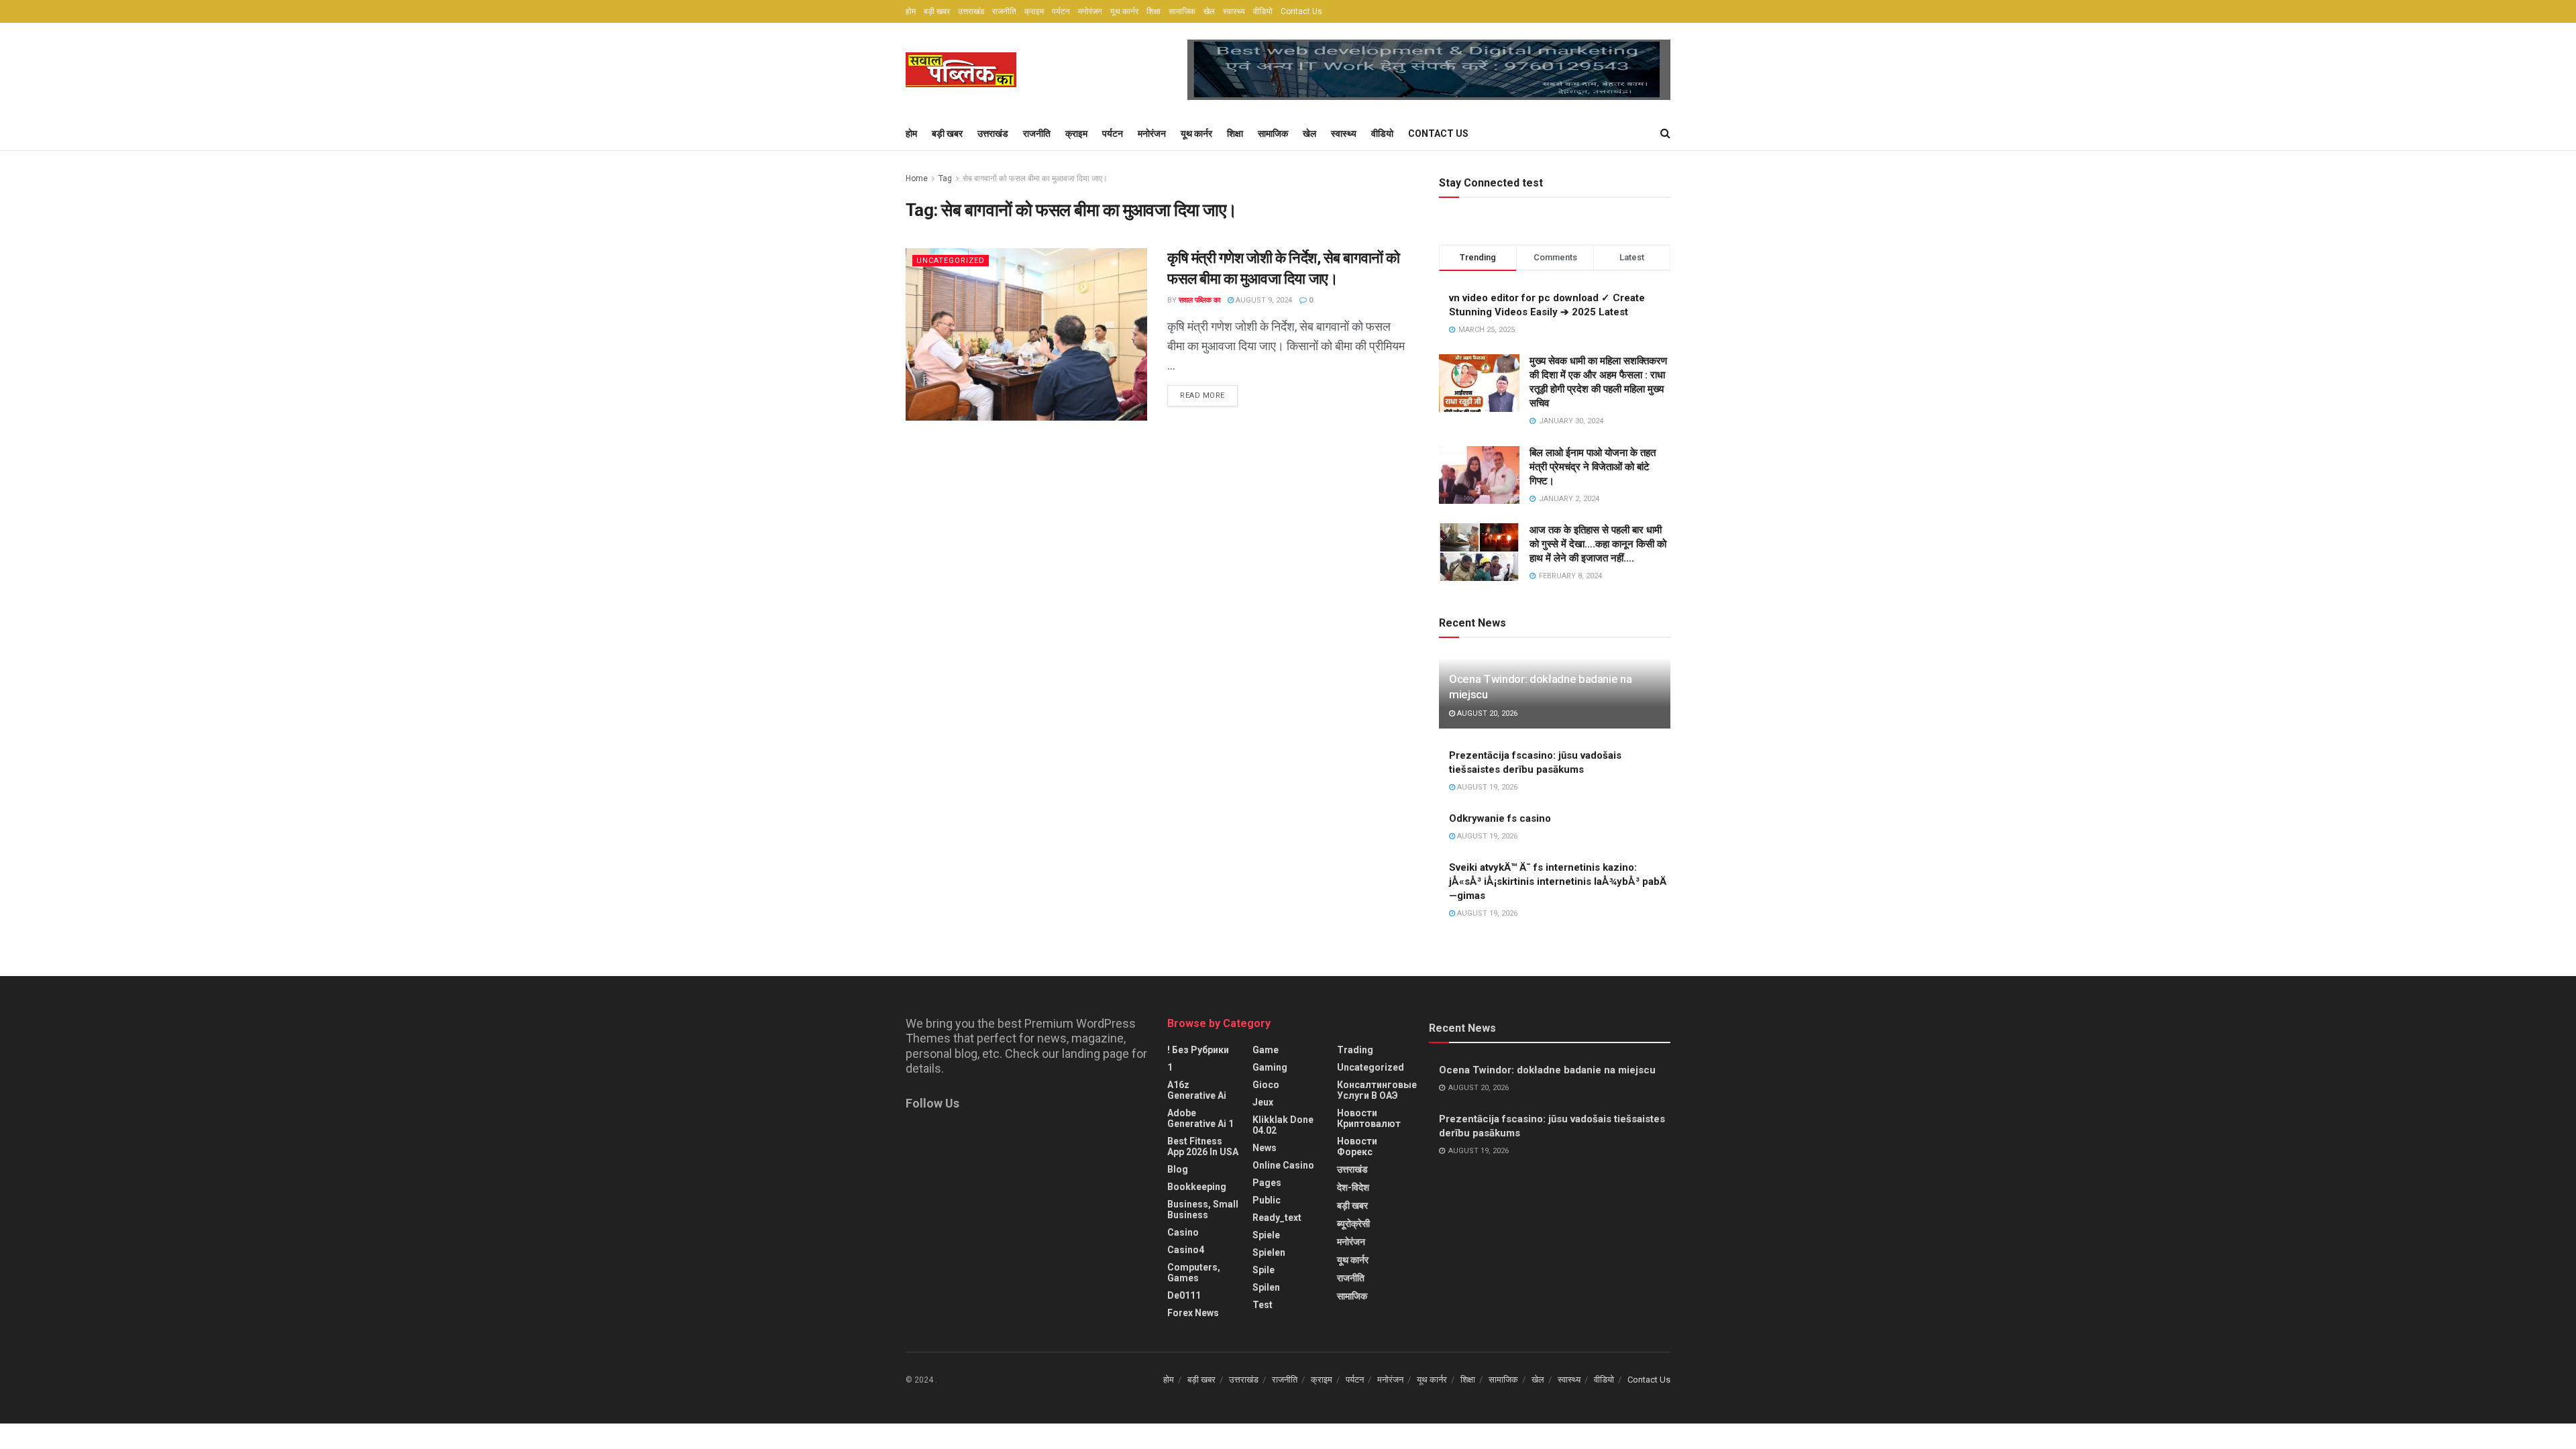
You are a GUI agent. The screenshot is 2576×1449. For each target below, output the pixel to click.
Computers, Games (1194, 1273)
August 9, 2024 (1263, 300)
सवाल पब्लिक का (1199, 300)
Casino (1183, 1232)
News (1265, 1148)
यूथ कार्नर (1124, 11)
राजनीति (1004, 11)
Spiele (1266, 1235)
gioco (1266, 1085)
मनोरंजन (1090, 11)
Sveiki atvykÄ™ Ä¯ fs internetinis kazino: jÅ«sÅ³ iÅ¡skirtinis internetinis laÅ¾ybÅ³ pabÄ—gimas (1558, 881)
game (1266, 1050)
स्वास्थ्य (1234, 11)
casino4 (1186, 1250)
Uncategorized (951, 261)
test (1263, 1305)
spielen (1269, 1252)
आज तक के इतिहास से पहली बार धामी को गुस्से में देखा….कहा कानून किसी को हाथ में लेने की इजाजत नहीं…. (1598, 544)
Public (1267, 1200)
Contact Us (1301, 11)
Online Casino (1283, 1165)
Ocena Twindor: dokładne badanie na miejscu (1547, 1070)
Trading (1355, 1050)
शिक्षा (1153, 11)
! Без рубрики (1198, 1050)
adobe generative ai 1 (1200, 1118)
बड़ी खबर (937, 11)
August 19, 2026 (1486, 787)
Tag (945, 178)
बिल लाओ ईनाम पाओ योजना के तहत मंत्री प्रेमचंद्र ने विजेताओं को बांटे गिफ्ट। (1593, 467)
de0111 (1184, 1295)
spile (1264, 1270)
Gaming (1270, 1067)
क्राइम (1034, 11)
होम (911, 11)
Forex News (1193, 1313)
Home (917, 178)
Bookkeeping (1197, 1187)
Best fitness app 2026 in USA (1203, 1146)
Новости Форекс (1357, 1146)
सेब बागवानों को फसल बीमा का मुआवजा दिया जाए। (1035, 178)
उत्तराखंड (971, 11)
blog (1178, 1169)
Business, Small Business (1203, 1210)
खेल (1209, 11)
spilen (1266, 1287)
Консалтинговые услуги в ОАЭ (1377, 1090)
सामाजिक (1182, 11)
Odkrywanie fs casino (1500, 818)
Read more (1202, 395)
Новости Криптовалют (1369, 1118)
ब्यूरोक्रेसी (1353, 1224)
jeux (1263, 1102)
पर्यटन (1061, 11)
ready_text (1277, 1218)
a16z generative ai (1197, 1090)
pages (1267, 1183)
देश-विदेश (1353, 1187)
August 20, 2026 (1486, 713)
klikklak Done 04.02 (1283, 1125)
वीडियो (1263, 11)
